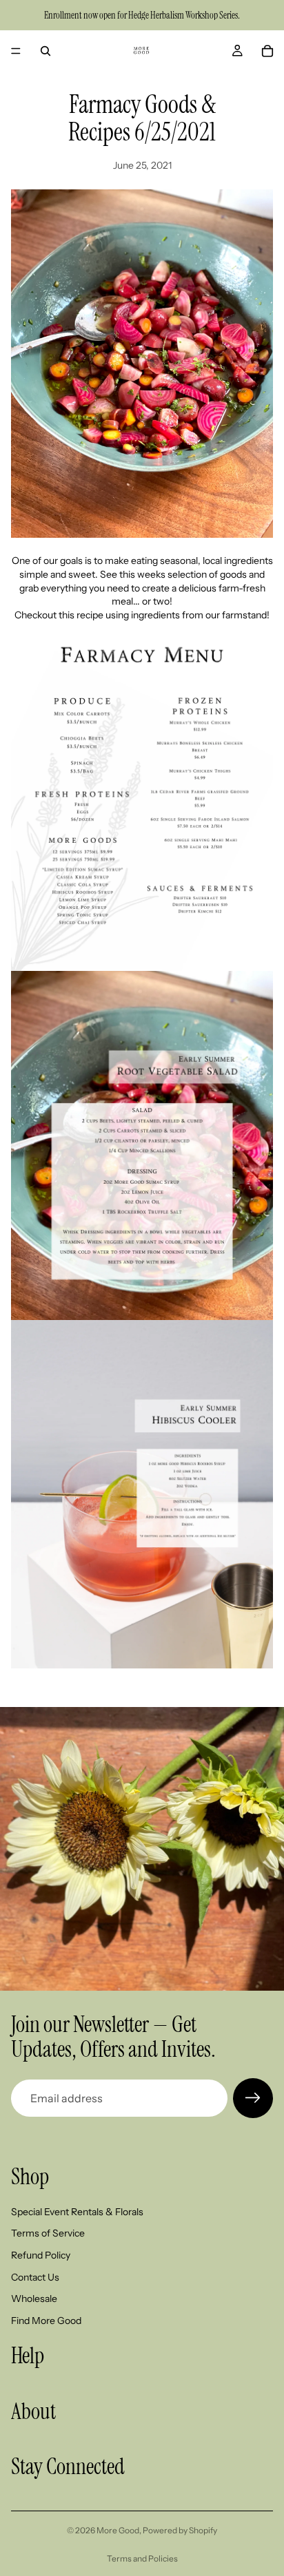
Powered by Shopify (180, 2530)
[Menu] (16, 51)
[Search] (45, 51)
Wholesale (34, 2298)
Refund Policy (41, 2255)
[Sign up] (253, 2098)
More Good (118, 2530)
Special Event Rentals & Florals (77, 2212)
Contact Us (35, 2276)
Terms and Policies (142, 2558)
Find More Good (46, 2320)
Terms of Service (48, 2233)
